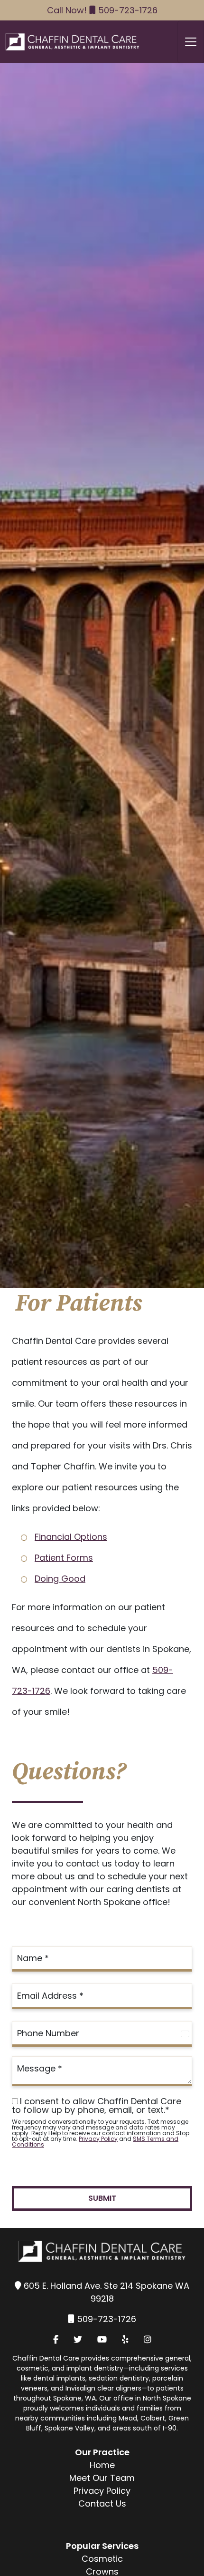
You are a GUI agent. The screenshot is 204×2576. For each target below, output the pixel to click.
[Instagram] (148, 2339)
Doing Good (60, 1579)
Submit (102, 2198)
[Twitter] (78, 2339)
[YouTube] (102, 2339)
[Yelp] (125, 2339)
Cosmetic (102, 2559)
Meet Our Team (102, 2478)
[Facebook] (56, 2339)
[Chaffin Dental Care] (70, 42)
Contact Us (102, 2503)
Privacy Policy (98, 2139)
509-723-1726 (128, 10)
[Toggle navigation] (191, 42)
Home (102, 2465)
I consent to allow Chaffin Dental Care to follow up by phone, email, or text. (97, 2106)
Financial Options (71, 1537)
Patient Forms (64, 1558)
